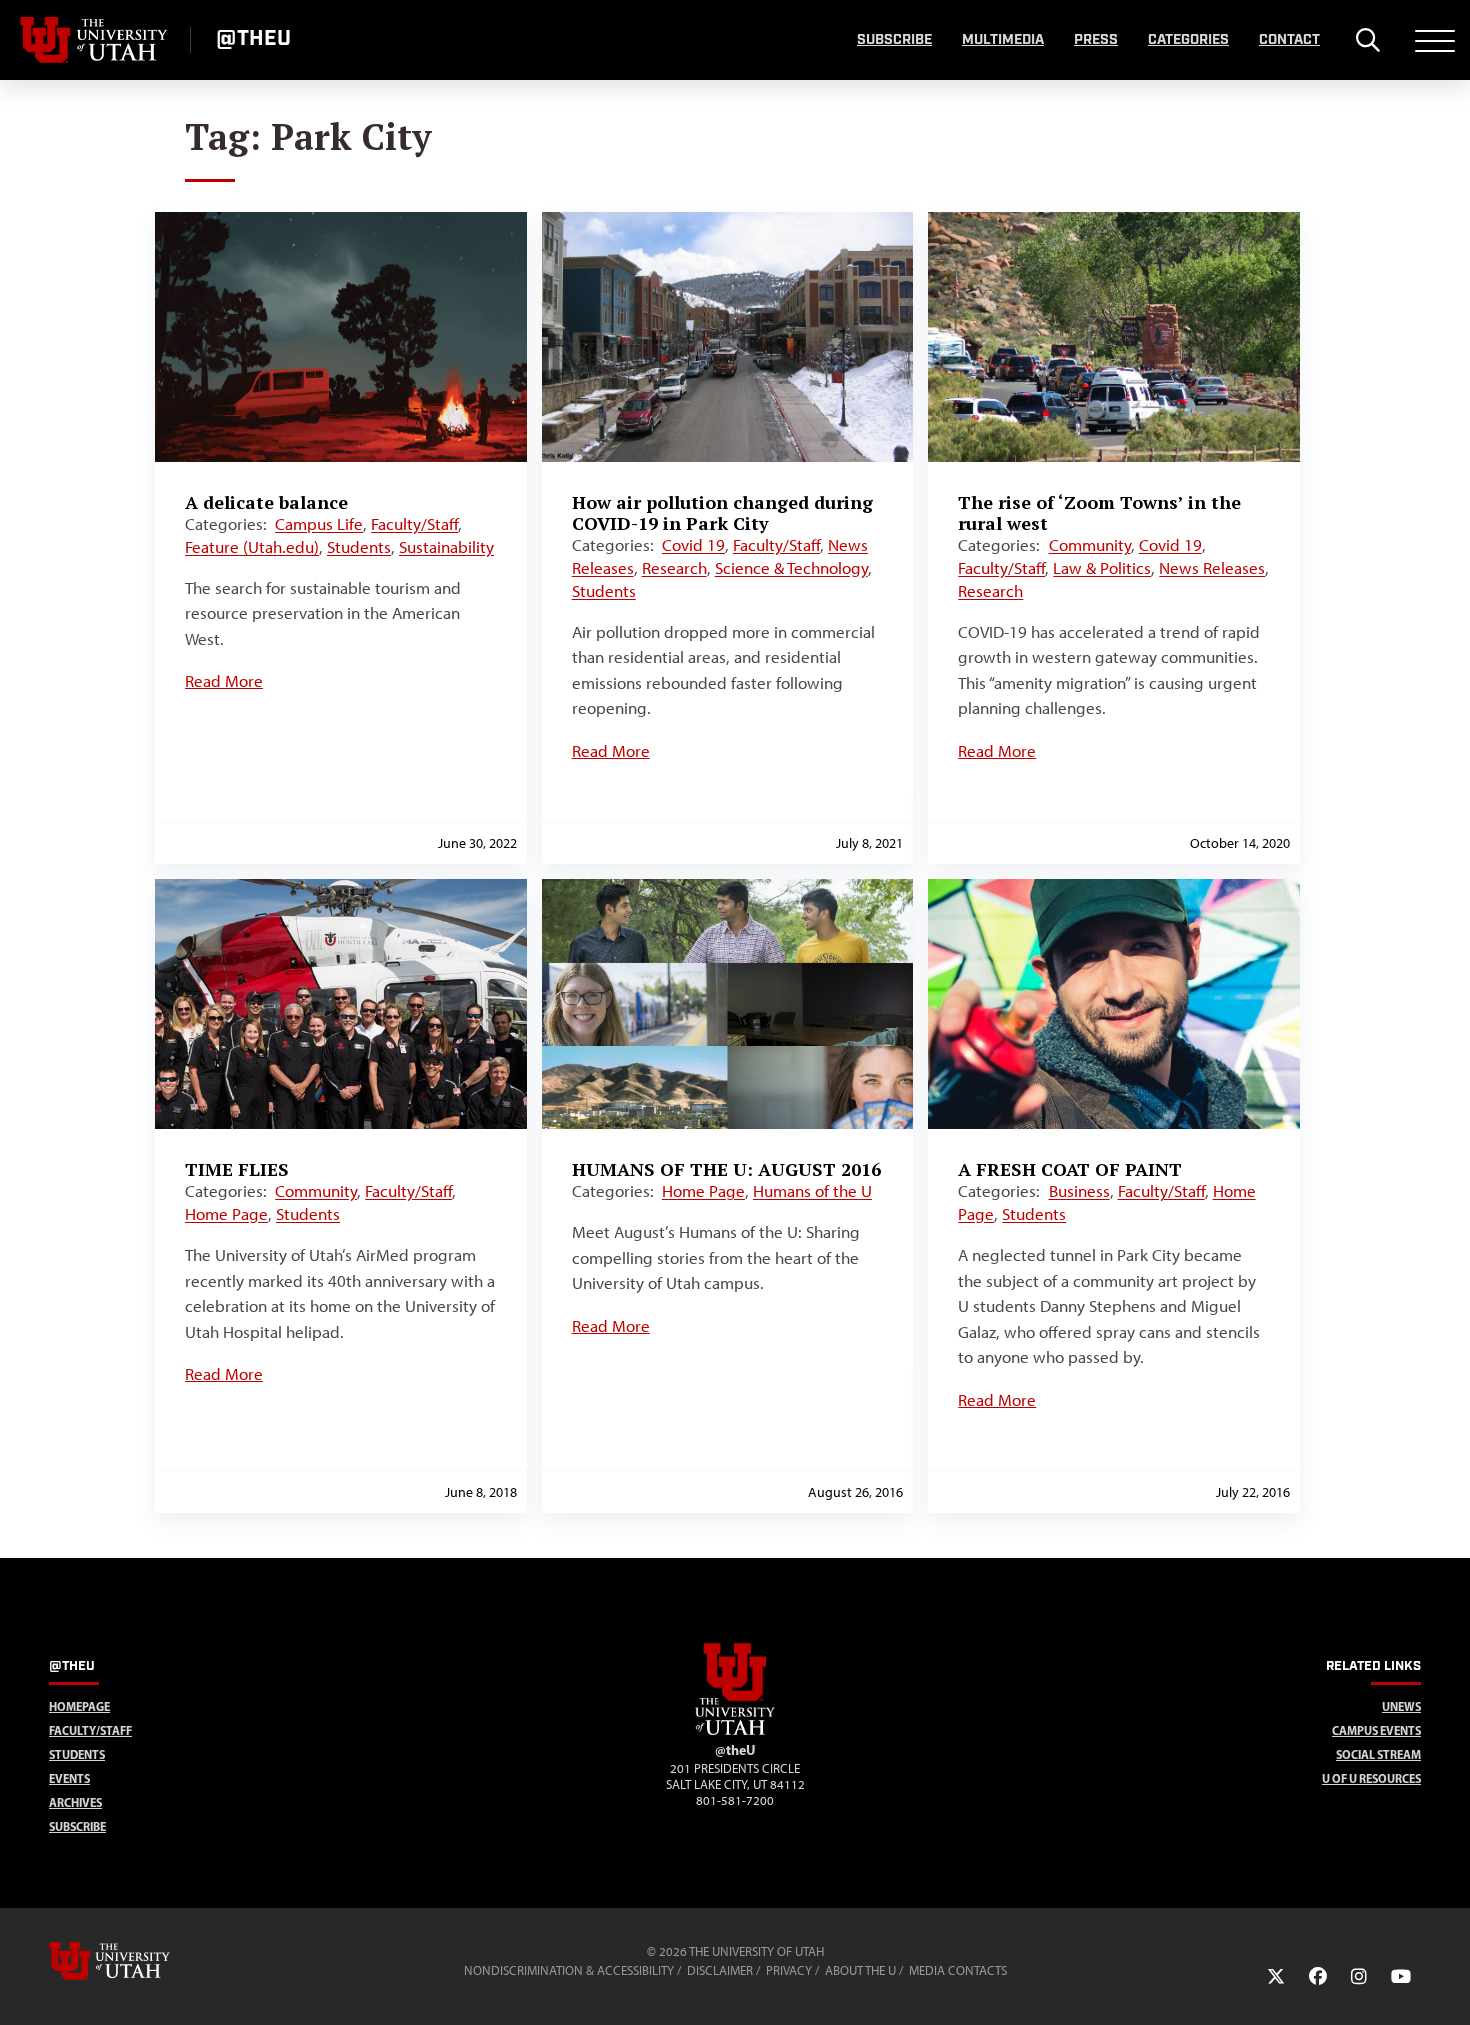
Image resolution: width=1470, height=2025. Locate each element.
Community (1090, 545)
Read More (224, 681)
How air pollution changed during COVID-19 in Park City (722, 512)
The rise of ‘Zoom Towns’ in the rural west (1099, 512)
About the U (860, 1970)
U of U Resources (1371, 1778)
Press (1096, 40)
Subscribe (894, 40)
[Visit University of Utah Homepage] (95, 40)
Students (359, 547)
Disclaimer (720, 1970)
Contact (1289, 40)
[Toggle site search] (1367, 40)
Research (674, 568)
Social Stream (1378, 1754)
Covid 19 (693, 545)
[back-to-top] (1446, 1985)
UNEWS (1401, 1706)
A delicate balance (266, 502)
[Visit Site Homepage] (735, 1731)
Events (69, 1778)
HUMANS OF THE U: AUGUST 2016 (726, 1169)
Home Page (226, 1214)
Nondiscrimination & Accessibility (569, 1970)
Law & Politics (1102, 568)
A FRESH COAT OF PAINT (1070, 1169)
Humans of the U (812, 1191)
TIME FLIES (237, 1169)
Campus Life (319, 524)
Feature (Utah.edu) (252, 547)
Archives (75, 1802)
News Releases (1212, 568)
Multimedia (1003, 40)
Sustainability (446, 547)
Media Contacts (958, 1970)
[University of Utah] (138, 1961)
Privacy (789, 1970)
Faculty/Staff (414, 524)
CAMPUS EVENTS (1376, 1730)
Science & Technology (791, 568)
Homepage (79, 1706)
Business (1079, 1191)
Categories (1188, 40)
